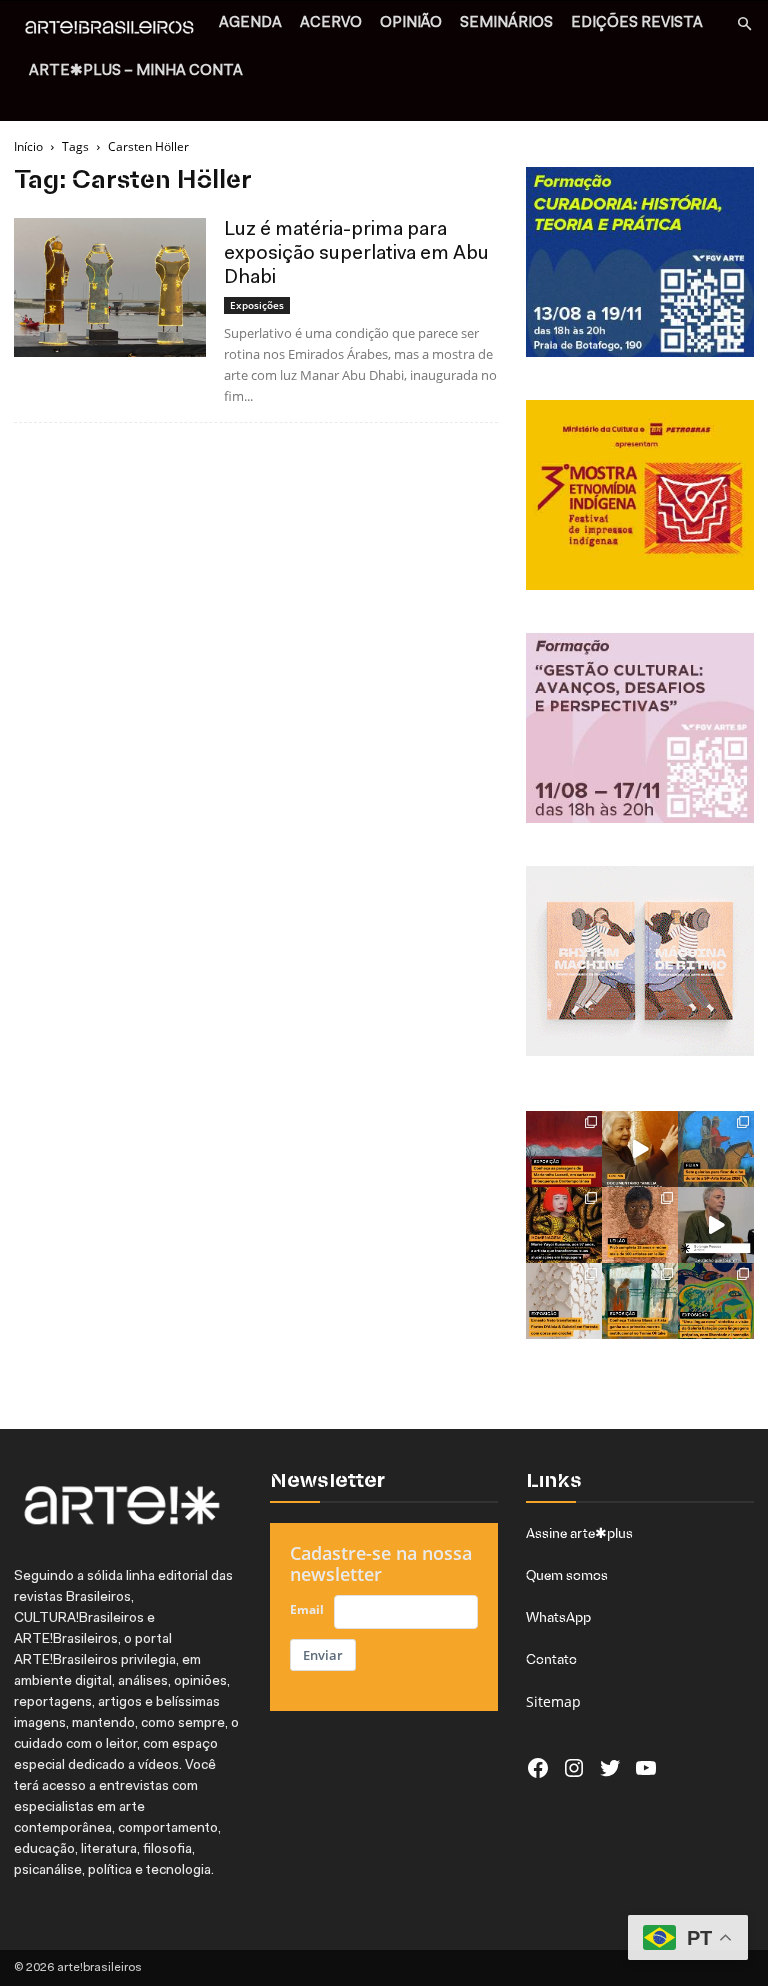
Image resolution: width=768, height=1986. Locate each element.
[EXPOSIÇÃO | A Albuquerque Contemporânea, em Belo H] (564, 1149)
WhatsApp (558, 1617)
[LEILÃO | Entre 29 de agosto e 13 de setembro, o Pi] (640, 1225)
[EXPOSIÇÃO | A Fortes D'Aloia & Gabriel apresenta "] (564, 1301)
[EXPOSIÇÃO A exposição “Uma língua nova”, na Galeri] (716, 1301)
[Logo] (115, 30)
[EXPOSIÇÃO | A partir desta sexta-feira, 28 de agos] (640, 1301)
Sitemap (553, 1701)
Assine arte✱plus (579, 1533)
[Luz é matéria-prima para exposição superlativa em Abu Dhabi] (110, 287)
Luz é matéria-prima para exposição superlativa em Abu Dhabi (356, 254)
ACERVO (331, 23)
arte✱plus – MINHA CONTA (136, 71)
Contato (551, 1659)
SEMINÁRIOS (506, 23)
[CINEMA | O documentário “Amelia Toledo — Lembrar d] (640, 1149)
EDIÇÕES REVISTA (637, 23)
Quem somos (567, 1575)
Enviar (323, 1655)
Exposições (257, 305)
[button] (744, 24)
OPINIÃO (411, 23)
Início (28, 146)
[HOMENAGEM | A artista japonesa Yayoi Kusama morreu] (564, 1225)
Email (307, 1609)
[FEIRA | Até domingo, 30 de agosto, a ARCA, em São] (716, 1149)
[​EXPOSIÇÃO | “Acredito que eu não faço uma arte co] (716, 1225)
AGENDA (250, 23)
